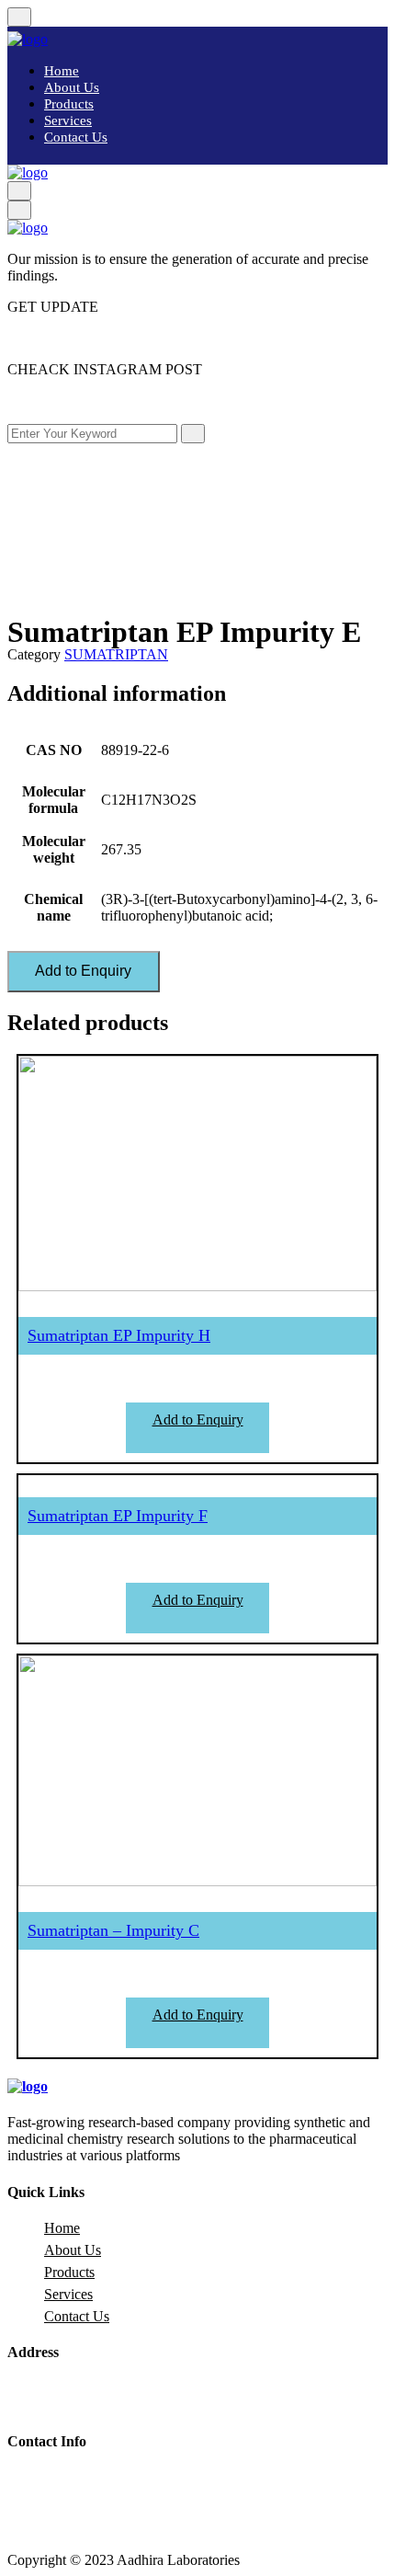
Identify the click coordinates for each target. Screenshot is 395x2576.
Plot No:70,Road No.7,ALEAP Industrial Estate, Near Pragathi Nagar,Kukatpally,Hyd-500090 (202, 2397)
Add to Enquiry (83, 971)
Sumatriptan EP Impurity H (119, 1335)
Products (69, 104)
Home (62, 71)
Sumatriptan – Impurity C (113, 1930)
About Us (72, 87)
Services (68, 120)
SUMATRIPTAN (116, 654)
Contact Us (76, 137)
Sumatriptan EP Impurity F (118, 1516)
